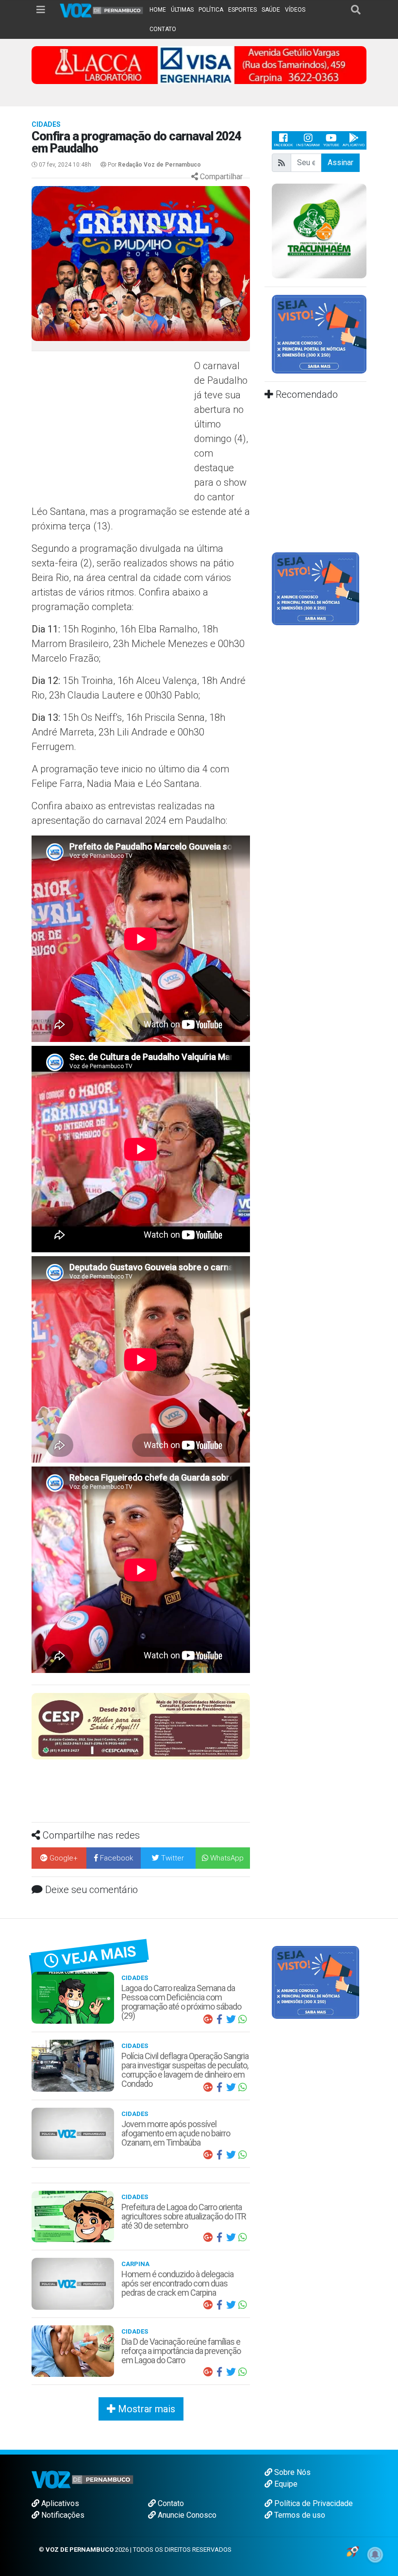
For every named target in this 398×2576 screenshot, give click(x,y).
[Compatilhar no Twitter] (231, 2019)
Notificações (62, 2515)
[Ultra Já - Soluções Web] (353, 2551)
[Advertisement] (112, 429)
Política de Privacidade (313, 2503)
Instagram (308, 145)
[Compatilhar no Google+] (208, 2019)
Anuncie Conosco (186, 2515)
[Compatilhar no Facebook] (219, 2019)
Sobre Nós (291, 2472)
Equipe (285, 2484)
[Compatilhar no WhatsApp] (243, 2019)
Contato (170, 2503)
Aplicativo (354, 145)
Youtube (331, 145)
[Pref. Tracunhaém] (319, 230)
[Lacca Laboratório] (199, 64)
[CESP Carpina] (141, 1726)
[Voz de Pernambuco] (102, 10)
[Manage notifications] (375, 2555)
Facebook (283, 145)
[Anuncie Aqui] (319, 333)
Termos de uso (299, 2515)
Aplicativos (59, 2503)
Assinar (340, 162)
